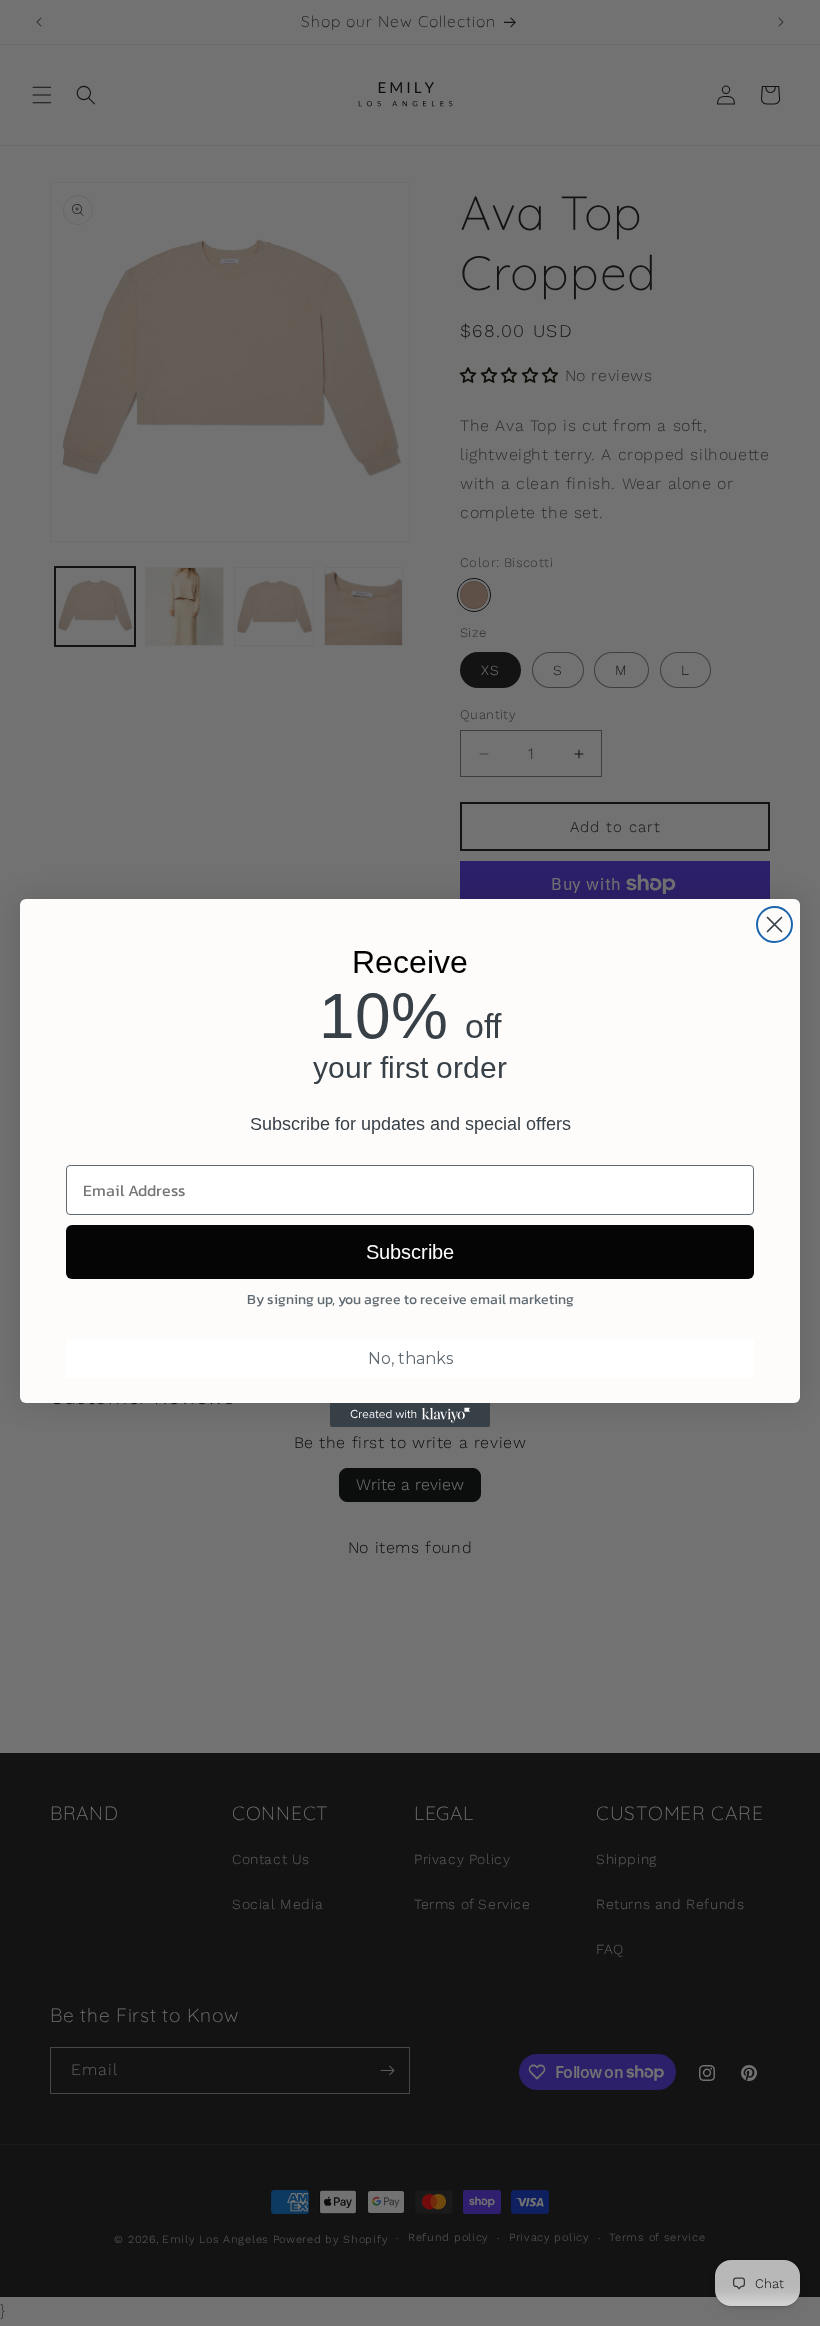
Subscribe (410, 1252)
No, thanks (410, 1358)
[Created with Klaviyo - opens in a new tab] (410, 1415)
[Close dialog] (774, 924)
